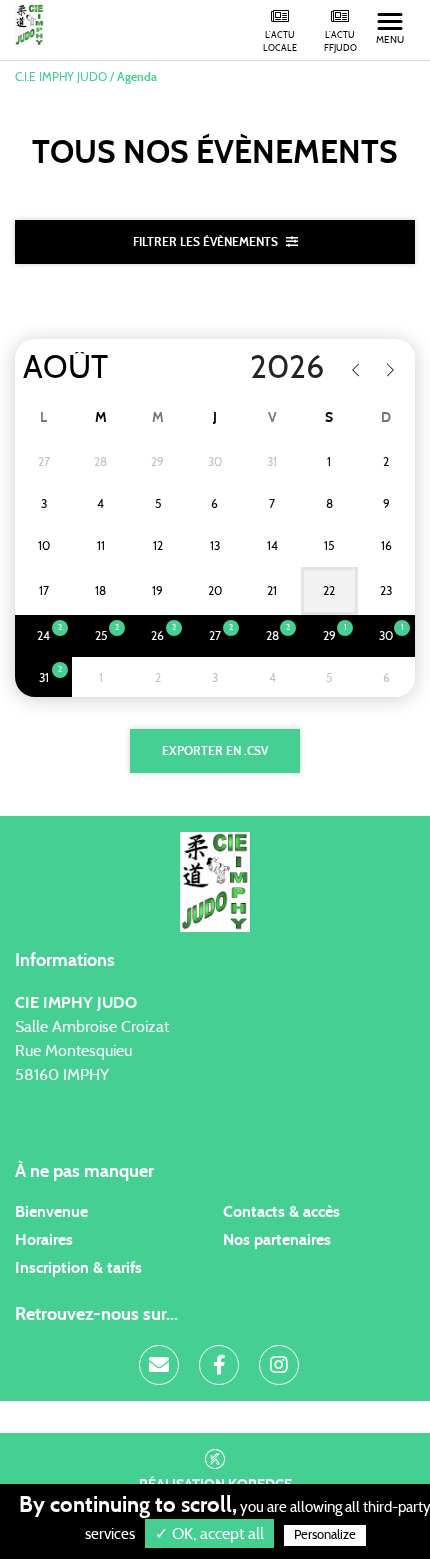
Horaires (44, 1240)
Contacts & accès (281, 1212)
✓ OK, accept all (209, 1534)
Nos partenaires (277, 1240)
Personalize (325, 1535)
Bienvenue (51, 1212)
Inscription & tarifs (78, 1268)
